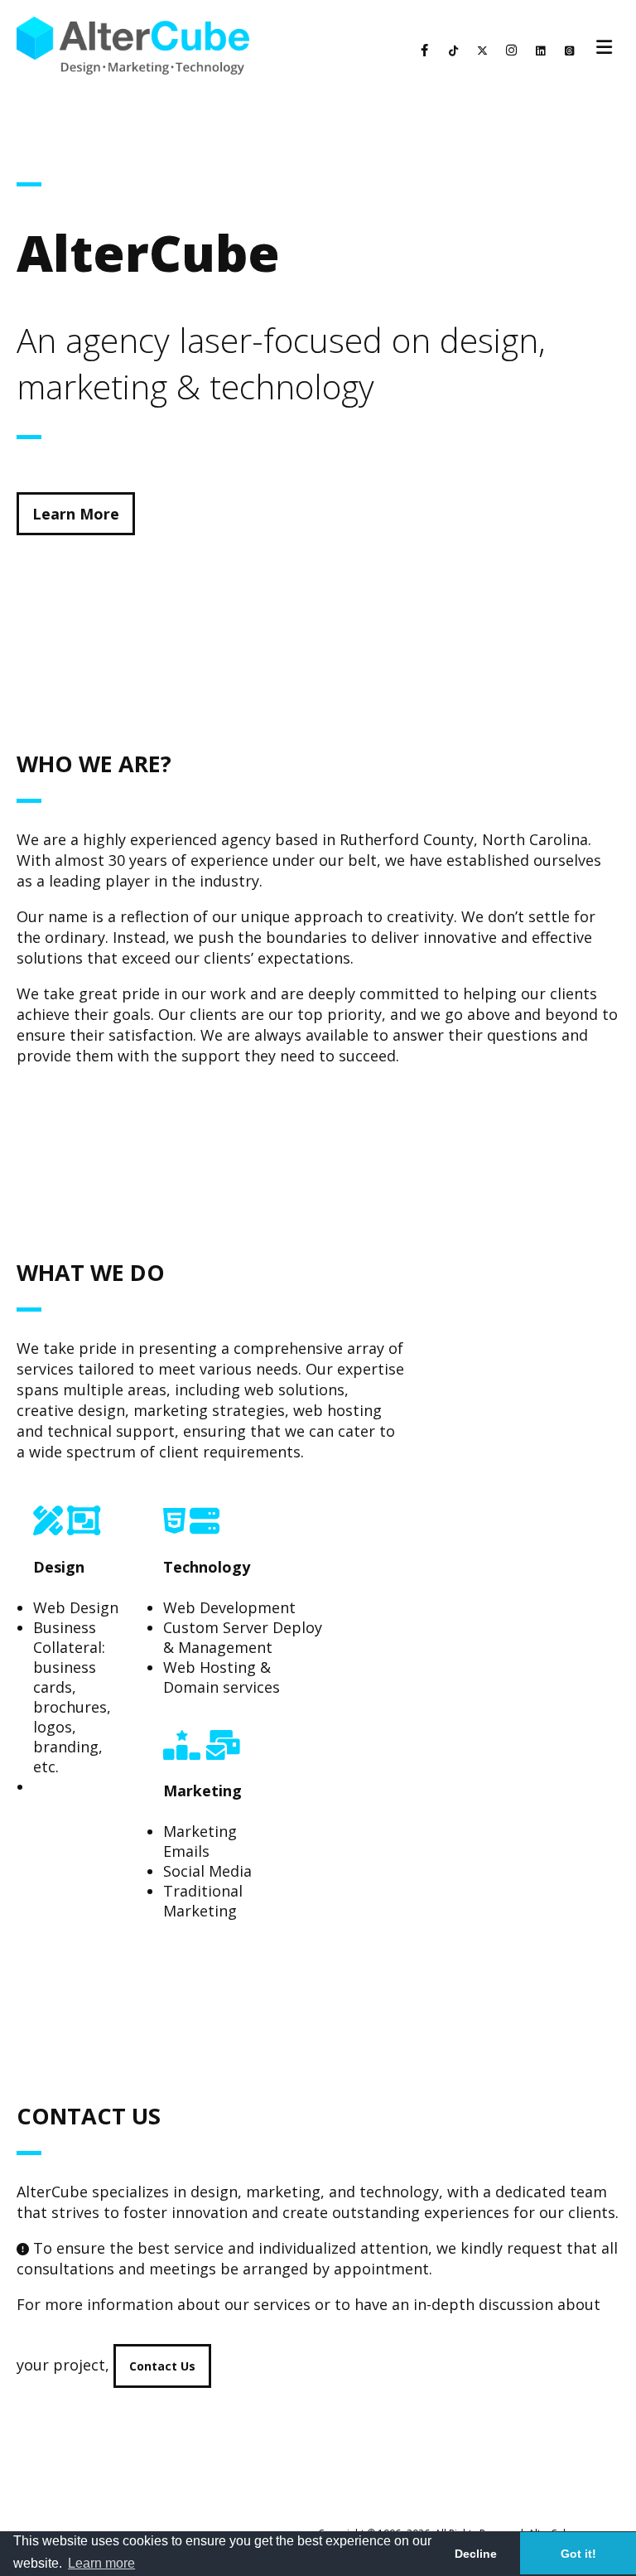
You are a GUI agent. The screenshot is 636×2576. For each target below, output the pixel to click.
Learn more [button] (101, 2563)
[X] (482, 51)
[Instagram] (511, 51)
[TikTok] (453, 51)
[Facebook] (424, 51)
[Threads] (569, 51)
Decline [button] (476, 2554)
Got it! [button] (578, 2554)
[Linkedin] (540, 51)
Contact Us (162, 2366)
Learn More (76, 514)
